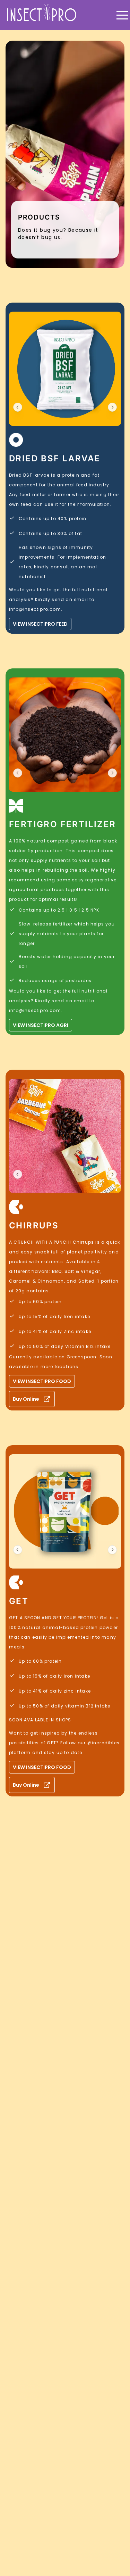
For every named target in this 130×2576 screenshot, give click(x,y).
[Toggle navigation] (122, 15)
